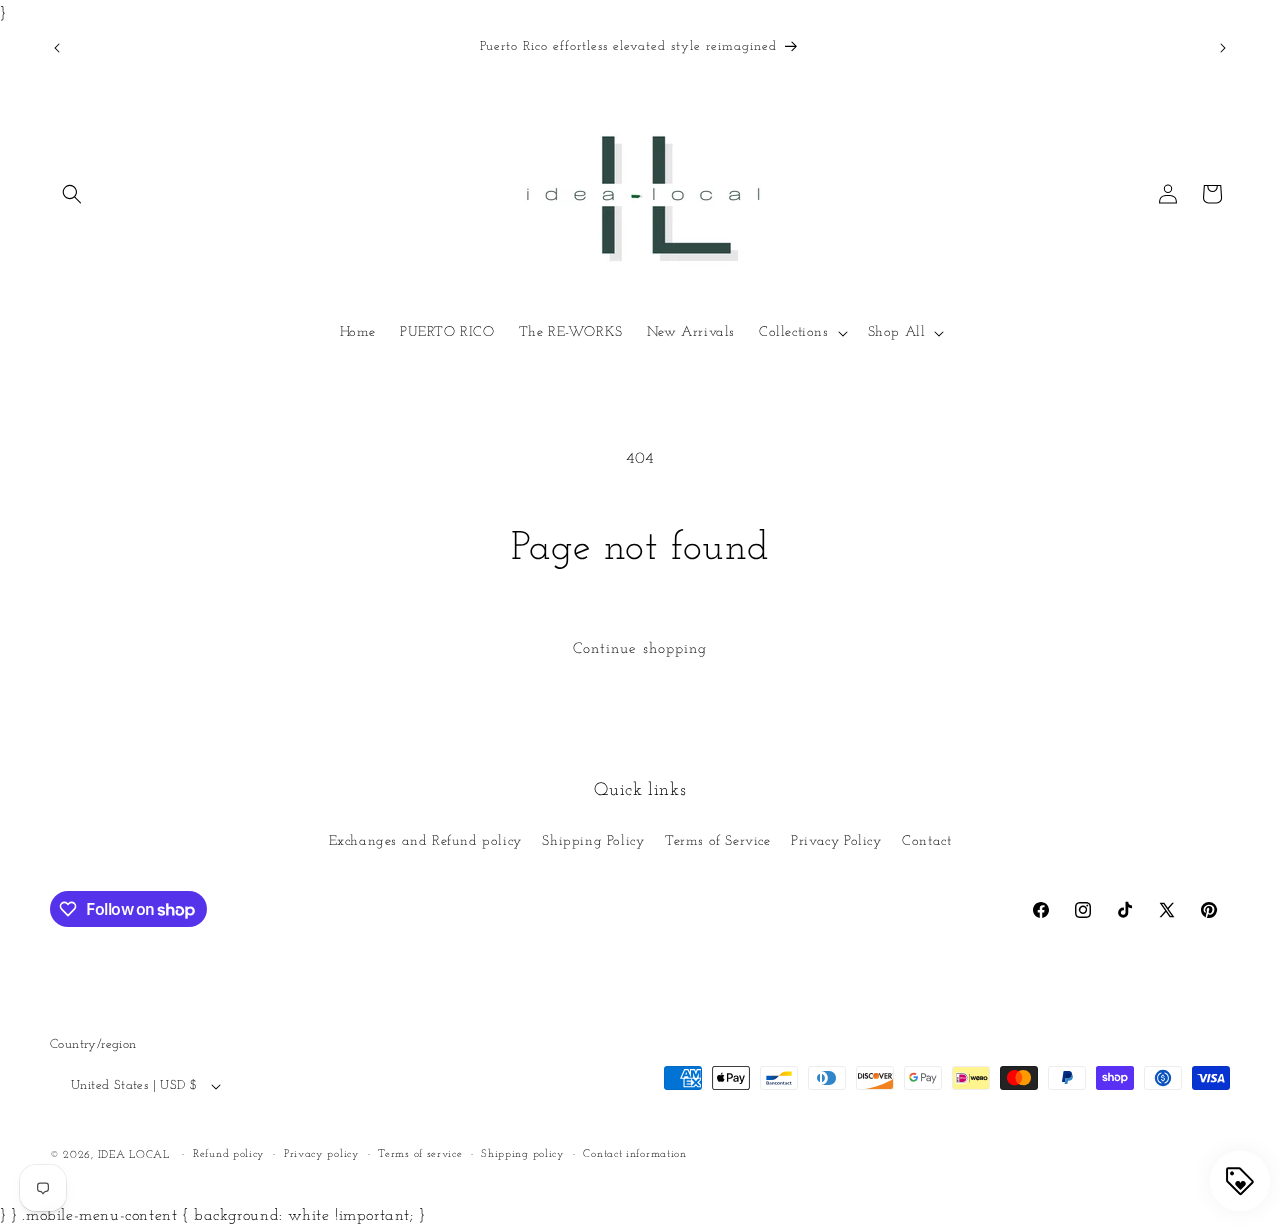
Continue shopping (640, 649)
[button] (72, 194)
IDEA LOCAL (134, 1156)
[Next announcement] (1223, 48)
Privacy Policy (836, 841)
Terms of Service (718, 841)
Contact (926, 841)
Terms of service (420, 1154)
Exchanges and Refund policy (425, 841)
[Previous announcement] (57, 48)
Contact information (634, 1154)
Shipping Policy (593, 841)
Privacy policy (322, 1154)
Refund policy (229, 1154)
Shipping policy (523, 1154)
